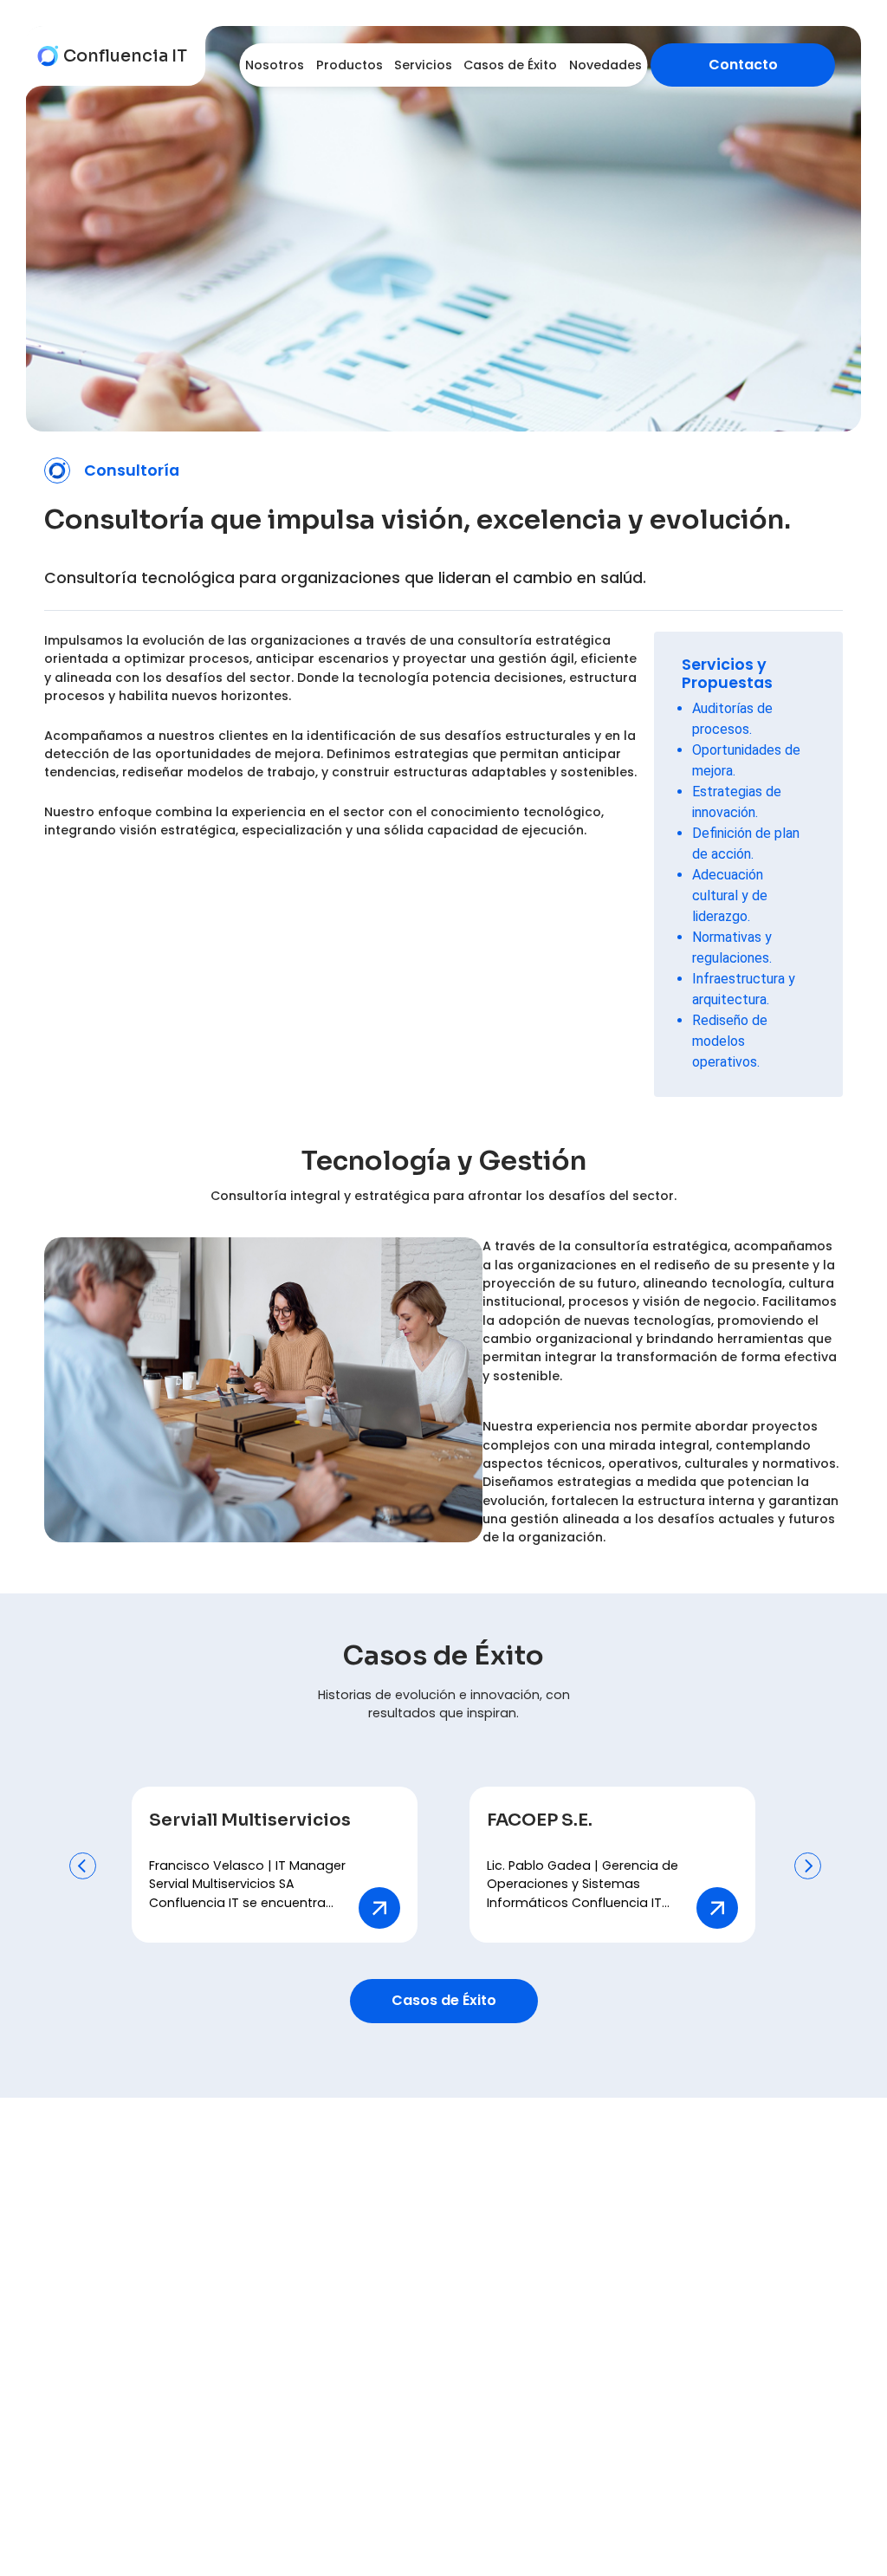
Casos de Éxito (444, 2000)
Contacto (743, 65)
